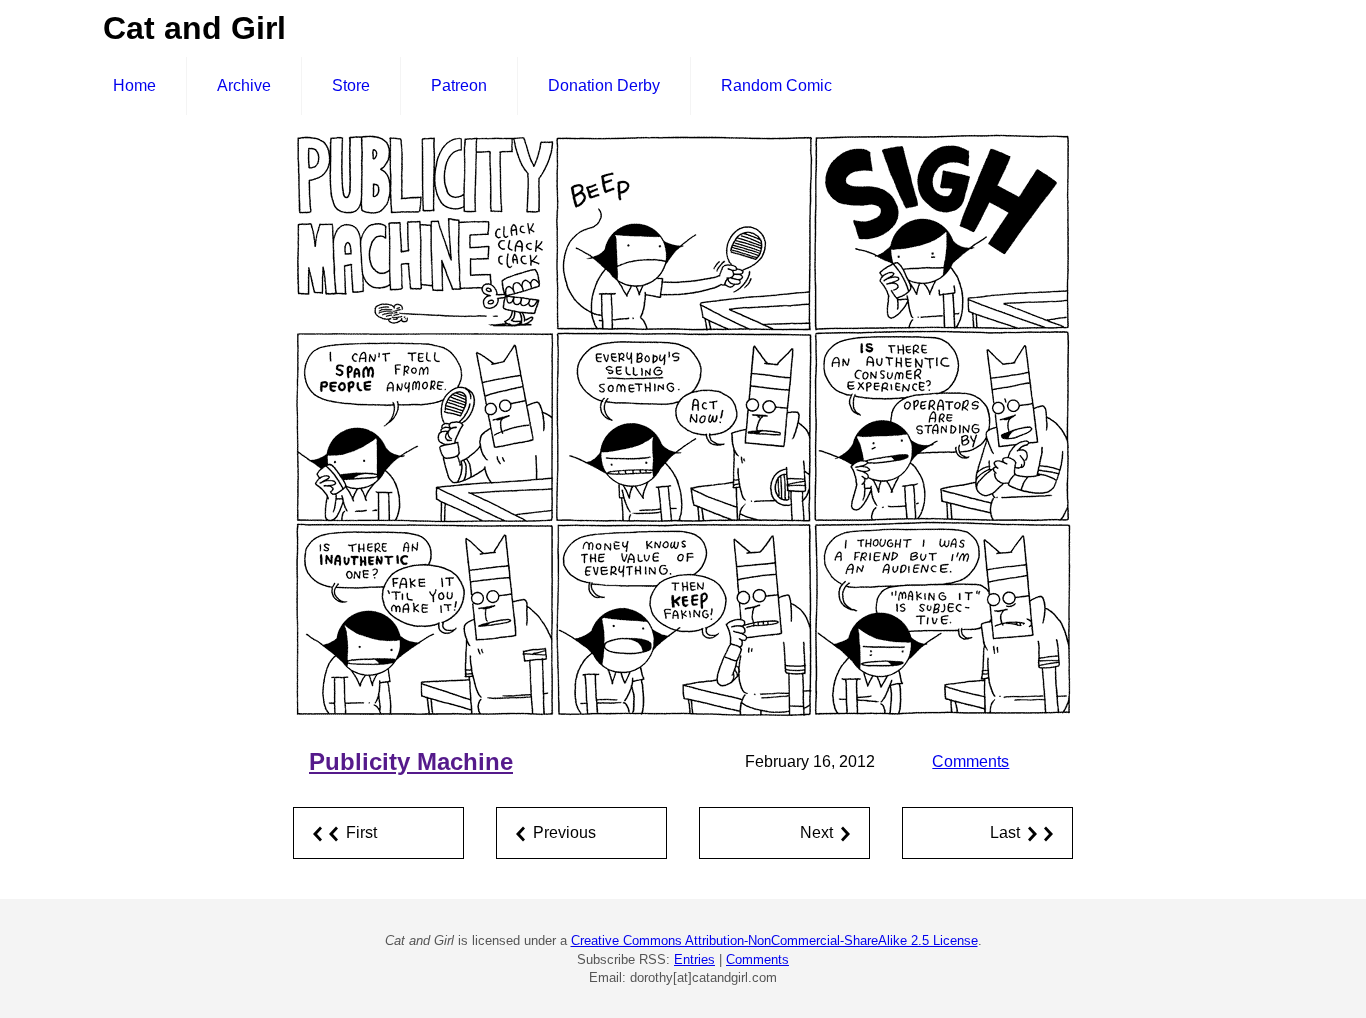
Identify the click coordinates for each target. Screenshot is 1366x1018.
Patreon (459, 85)
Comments (970, 761)
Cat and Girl (194, 28)
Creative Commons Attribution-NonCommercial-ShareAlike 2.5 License (774, 940)
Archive (244, 85)
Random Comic (776, 85)
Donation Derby (604, 85)
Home (134, 85)
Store (351, 85)
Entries (694, 959)
